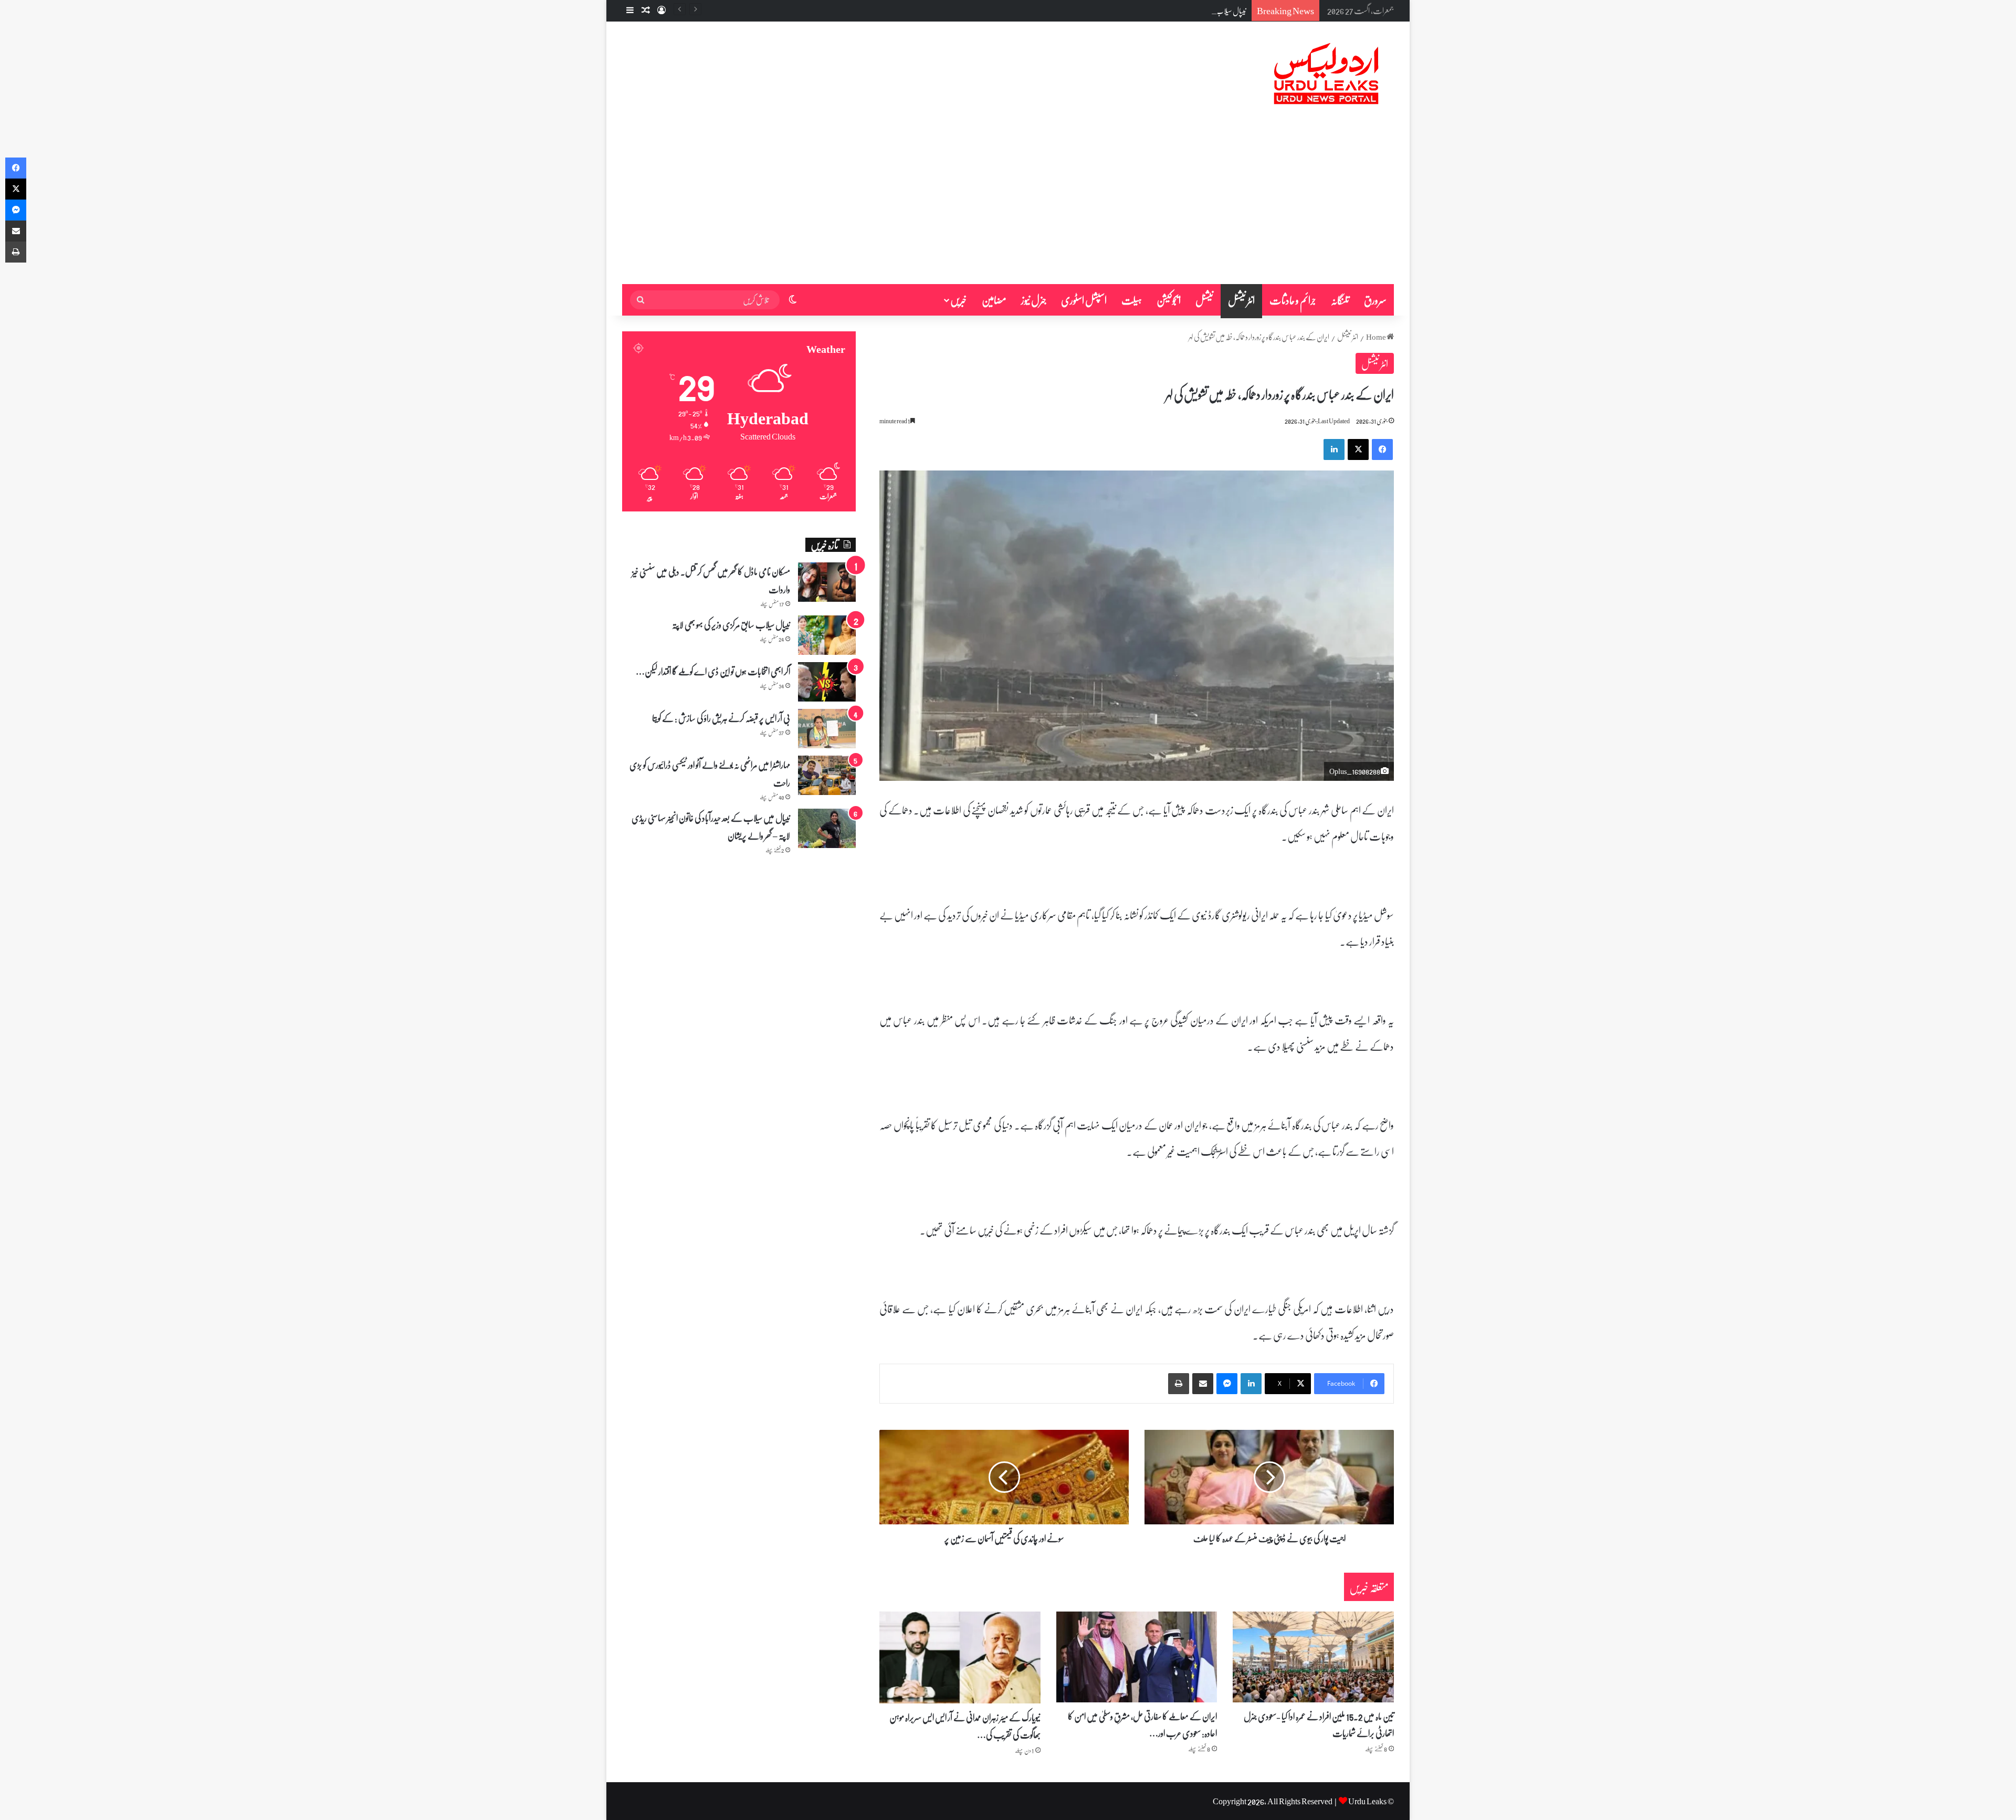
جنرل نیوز (1034, 300)
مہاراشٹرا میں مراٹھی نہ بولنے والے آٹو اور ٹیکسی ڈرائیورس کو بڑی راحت (710, 773)
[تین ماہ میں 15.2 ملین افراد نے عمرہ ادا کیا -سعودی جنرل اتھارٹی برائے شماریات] (1313, 1657)
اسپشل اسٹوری (1084, 300)
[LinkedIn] (1334, 449)
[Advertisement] (1008, 205)
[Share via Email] (1203, 1384)
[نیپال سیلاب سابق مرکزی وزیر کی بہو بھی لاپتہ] (827, 635)
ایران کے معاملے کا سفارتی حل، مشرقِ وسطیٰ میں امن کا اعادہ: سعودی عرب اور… (1142, 1724)
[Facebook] (1382, 449)
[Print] (1179, 1384)
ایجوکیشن (1169, 300)
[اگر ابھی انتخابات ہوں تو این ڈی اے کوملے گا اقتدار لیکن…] (827, 682)
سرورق (1375, 300)
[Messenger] (1227, 1384)
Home (1376, 337)
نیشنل (1204, 300)
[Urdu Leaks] (1328, 74)
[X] (1358, 449)
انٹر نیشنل (1241, 300)
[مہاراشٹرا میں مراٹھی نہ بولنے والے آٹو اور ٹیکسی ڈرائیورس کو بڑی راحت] (827, 775)
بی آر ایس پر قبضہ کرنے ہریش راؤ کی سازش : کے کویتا (721, 718)
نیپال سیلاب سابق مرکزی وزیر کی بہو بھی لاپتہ (1195, 11)
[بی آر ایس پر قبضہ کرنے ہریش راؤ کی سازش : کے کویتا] (827, 729)
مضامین (994, 300)
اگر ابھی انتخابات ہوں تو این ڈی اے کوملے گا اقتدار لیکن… (713, 671)
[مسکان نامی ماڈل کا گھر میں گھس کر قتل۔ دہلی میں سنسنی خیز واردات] (827, 582)
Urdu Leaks (1367, 1801)
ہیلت (1132, 300)
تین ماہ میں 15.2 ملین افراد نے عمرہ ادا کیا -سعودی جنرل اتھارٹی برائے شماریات (1319, 1724)
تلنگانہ (1340, 300)
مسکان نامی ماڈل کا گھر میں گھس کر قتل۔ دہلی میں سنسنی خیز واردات (711, 580)
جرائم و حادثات (1293, 300)
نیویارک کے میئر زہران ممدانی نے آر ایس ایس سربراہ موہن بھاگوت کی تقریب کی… (965, 1725)
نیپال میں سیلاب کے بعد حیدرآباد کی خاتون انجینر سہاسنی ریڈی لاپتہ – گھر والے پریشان (711, 827)
